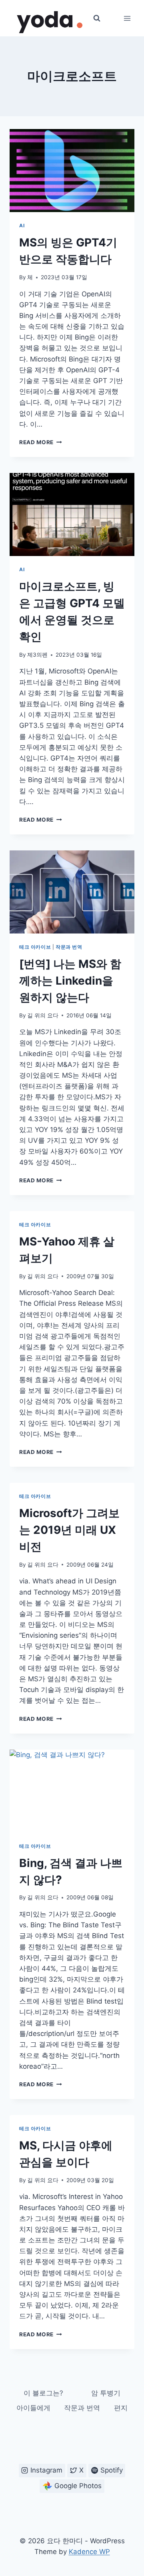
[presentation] (72, 171)
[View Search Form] (97, 18)
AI (22, 225)
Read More (41, 442)
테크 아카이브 (35, 947)
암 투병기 (106, 2393)
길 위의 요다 (43, 1015)
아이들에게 (33, 2408)
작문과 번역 (69, 947)
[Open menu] (127, 18)
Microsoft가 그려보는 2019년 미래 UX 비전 (69, 1530)
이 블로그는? (43, 2393)
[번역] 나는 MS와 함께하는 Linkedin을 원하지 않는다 (70, 981)
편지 (121, 2408)
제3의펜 (37, 655)
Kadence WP (89, 2552)
